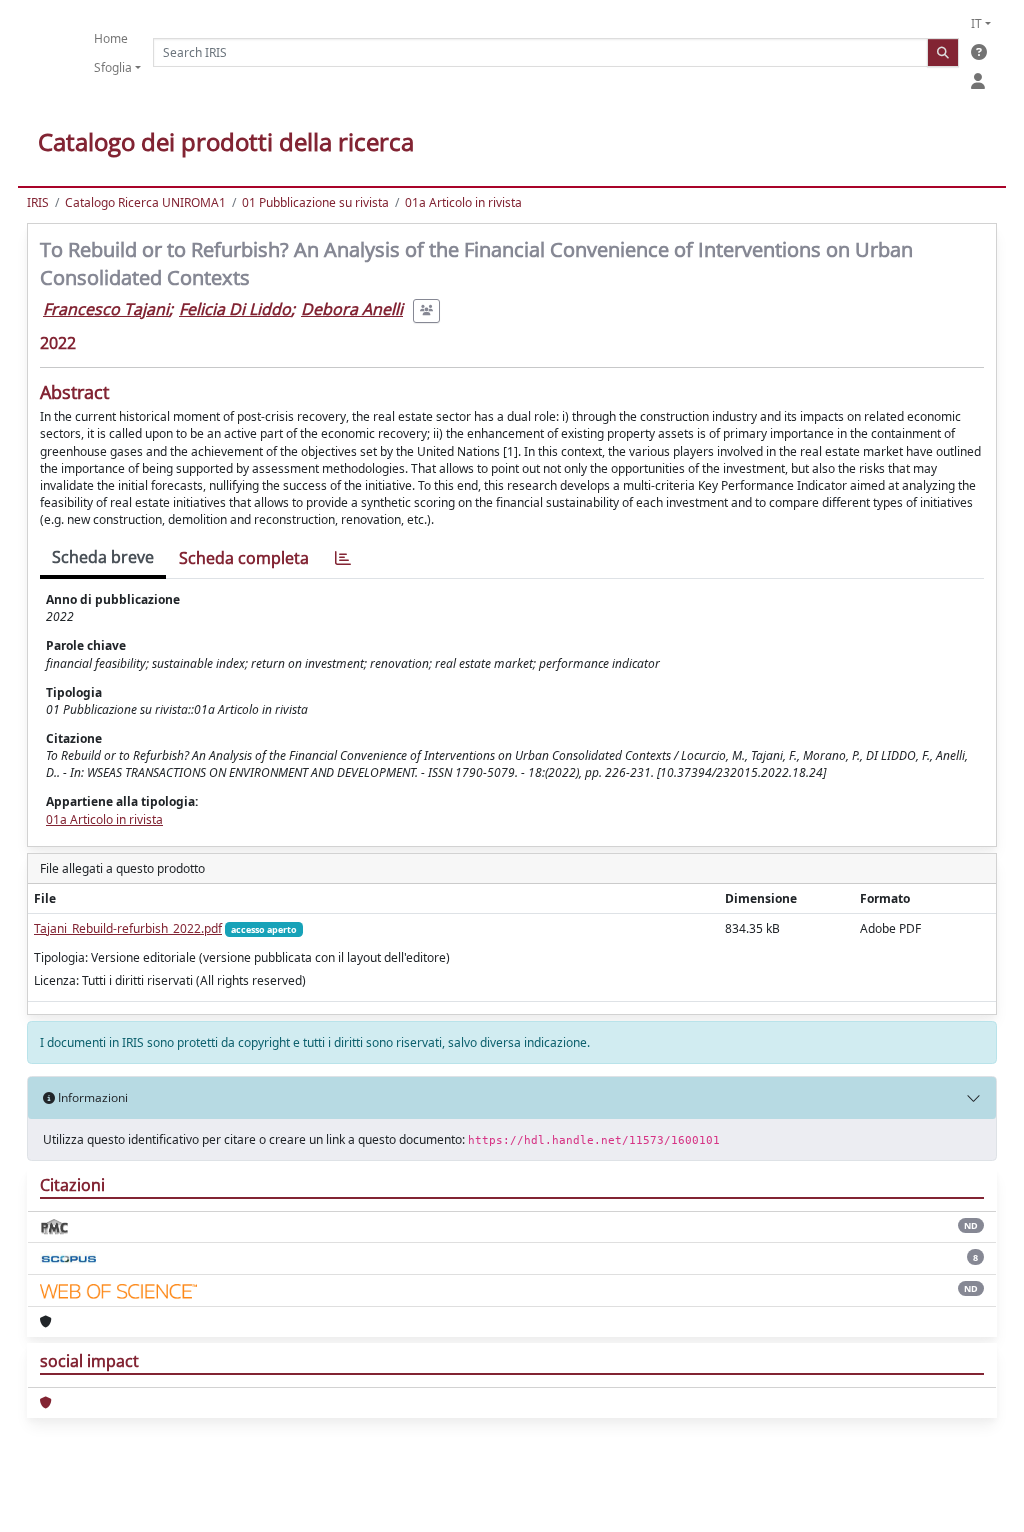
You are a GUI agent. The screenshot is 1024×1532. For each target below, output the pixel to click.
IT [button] (976, 23)
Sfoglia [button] (113, 67)
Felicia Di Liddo (235, 309)
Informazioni (91, 1097)
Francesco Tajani (106, 309)
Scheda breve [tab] (103, 557)
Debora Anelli (352, 309)
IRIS (38, 202)
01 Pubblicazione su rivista (315, 202)
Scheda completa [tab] (244, 558)
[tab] (343, 558)
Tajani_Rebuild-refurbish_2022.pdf (128, 928)
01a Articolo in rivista (463, 202)
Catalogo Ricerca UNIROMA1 (145, 202)
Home (111, 38)
